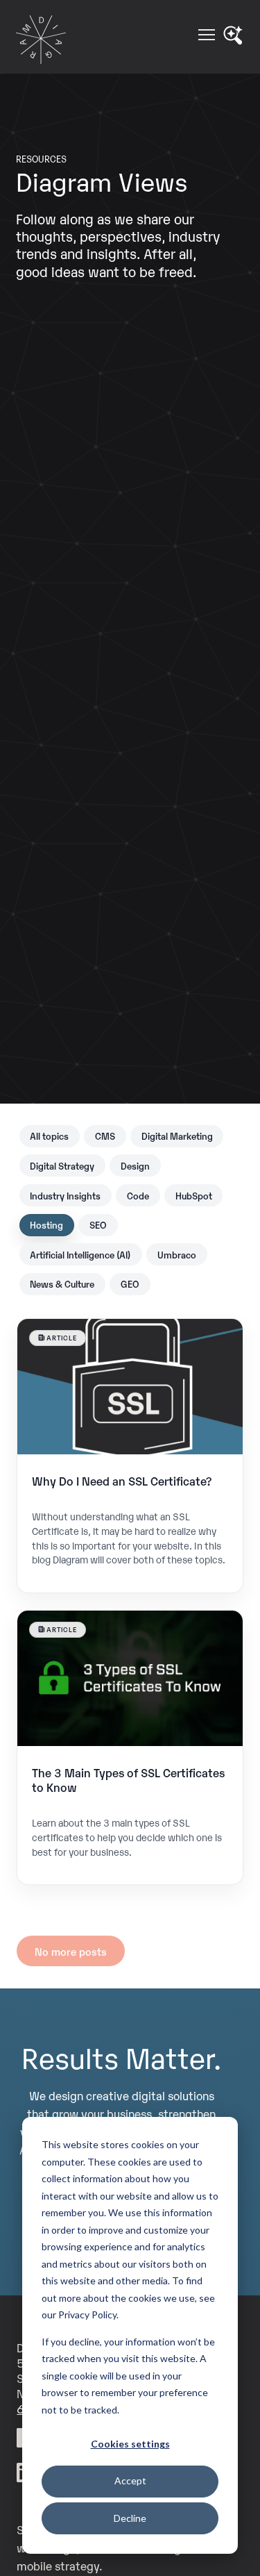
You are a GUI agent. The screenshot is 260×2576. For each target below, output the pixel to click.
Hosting (46, 1224)
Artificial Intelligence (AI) (80, 1254)
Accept (130, 2481)
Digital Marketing (177, 1136)
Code (138, 1195)
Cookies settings (130, 2444)
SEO (98, 1224)
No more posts (71, 1951)
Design (135, 1165)
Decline (130, 2518)
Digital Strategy (62, 1165)
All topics (49, 1136)
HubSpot (194, 1195)
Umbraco (177, 1254)
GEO (130, 1283)
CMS (105, 1136)
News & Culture (62, 1283)
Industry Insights (65, 1195)
